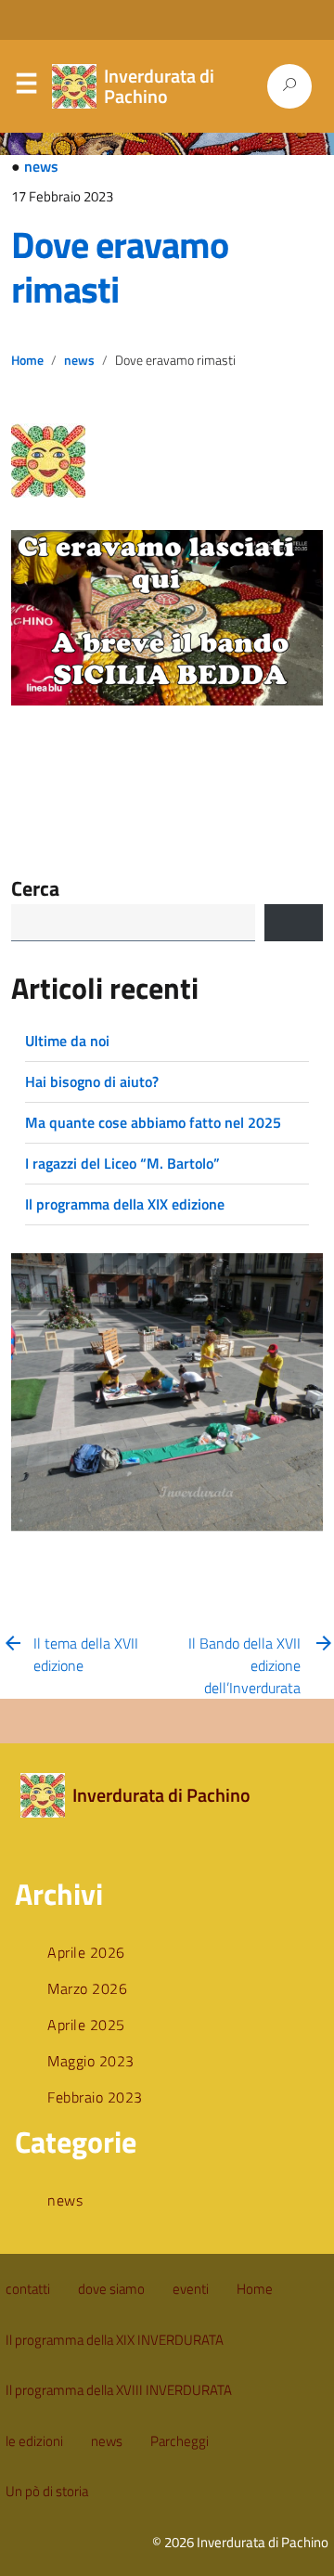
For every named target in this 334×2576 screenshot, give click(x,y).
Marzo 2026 (87, 1988)
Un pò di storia (47, 2491)
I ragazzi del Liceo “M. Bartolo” (122, 1163)
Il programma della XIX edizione (125, 1204)
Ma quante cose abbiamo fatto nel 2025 (153, 1122)
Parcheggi (180, 2441)
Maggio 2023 (91, 2061)
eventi (191, 2289)
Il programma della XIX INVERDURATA (115, 2340)
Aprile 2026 (86, 1952)
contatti (28, 2289)
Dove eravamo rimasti (120, 267)
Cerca (35, 889)
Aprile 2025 (86, 2025)
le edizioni (34, 2441)
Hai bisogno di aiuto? (92, 1081)
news (41, 166)
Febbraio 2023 (95, 2097)
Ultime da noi (67, 1041)
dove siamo (111, 2289)
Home (27, 360)
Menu (26, 87)
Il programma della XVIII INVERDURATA (119, 2390)
